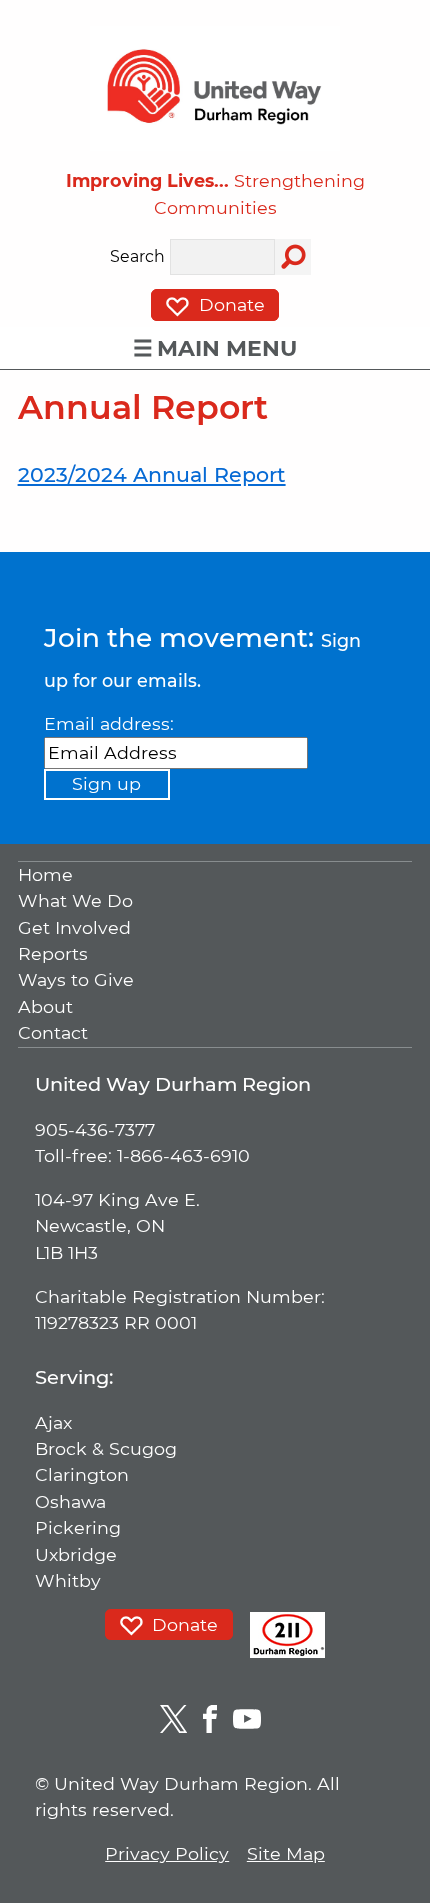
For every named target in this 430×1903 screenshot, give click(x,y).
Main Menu (227, 348)
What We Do (75, 901)
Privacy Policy (167, 1853)
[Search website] (293, 257)
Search (137, 257)
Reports (53, 953)
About (45, 1006)
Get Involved (74, 927)
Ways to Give (76, 980)
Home (45, 874)
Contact (53, 1033)
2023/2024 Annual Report (152, 474)
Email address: (109, 723)
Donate (229, 304)
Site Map (286, 1853)
